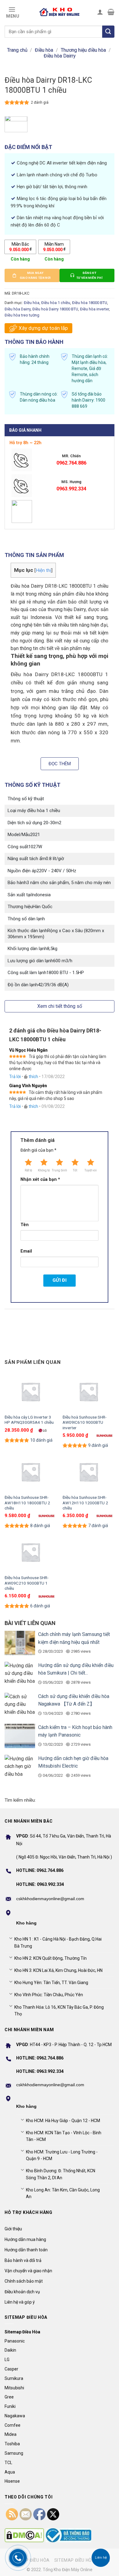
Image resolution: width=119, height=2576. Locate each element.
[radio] (20, 247)
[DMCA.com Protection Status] (24, 2535)
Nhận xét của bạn (40, 1179)
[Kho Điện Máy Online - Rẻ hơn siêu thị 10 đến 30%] (60, 12)
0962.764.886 (71, 463)
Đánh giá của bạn (38, 1150)
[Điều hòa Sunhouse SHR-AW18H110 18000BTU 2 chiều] (31, 1472)
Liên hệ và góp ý (20, 2302)
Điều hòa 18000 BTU (90, 303)
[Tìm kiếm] (108, 32)
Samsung (14, 2453)
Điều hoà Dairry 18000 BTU (55, 309)
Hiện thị (43, 570)
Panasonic (15, 2341)
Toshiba (12, 2444)
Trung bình (60, 1170)
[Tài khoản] (100, 12)
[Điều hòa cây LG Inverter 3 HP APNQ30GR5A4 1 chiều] (31, 1392)
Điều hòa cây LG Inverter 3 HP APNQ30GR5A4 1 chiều (29, 1420)
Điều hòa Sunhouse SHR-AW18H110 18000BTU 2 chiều (27, 1503)
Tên (25, 1225)
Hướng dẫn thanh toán (26, 2250)
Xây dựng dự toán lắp (43, 328)
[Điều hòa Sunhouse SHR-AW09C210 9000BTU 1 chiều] (31, 1552)
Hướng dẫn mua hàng (25, 2239)
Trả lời (15, 1077)
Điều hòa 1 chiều (56, 303)
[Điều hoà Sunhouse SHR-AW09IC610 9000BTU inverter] (88, 1392)
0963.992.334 (71, 489)
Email (26, 1251)
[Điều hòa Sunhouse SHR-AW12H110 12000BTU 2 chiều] (88, 1472)
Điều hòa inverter (94, 309)
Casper (11, 2369)
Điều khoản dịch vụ (22, 2292)
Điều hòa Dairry (60, 56)
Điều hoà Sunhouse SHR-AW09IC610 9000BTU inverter (85, 1422)
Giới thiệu (13, 2229)
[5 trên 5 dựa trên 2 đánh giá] (17, 102)
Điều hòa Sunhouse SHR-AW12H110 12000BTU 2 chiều (85, 1503)
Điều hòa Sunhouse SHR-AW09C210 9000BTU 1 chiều (27, 1583)
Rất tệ (28, 1170)
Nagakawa (15, 2416)
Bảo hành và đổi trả (23, 2260)
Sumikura (14, 2378)
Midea (11, 2434)
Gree (9, 2397)
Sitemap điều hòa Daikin (82, 2560)
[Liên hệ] (101, 2558)
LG (7, 2360)
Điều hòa (44, 50)
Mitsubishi (14, 2388)
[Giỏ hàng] (111, 12)
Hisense (12, 2481)
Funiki (10, 2406)
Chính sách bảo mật (24, 2281)
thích (33, 1077)
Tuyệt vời (91, 1170)
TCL (8, 2463)
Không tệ (44, 1170)
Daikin (10, 2350)
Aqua (10, 2472)
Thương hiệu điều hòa (83, 50)
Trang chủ (17, 50)
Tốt (75, 1170)
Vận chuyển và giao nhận (28, 2271)
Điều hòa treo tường (22, 315)
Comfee (13, 2425)
